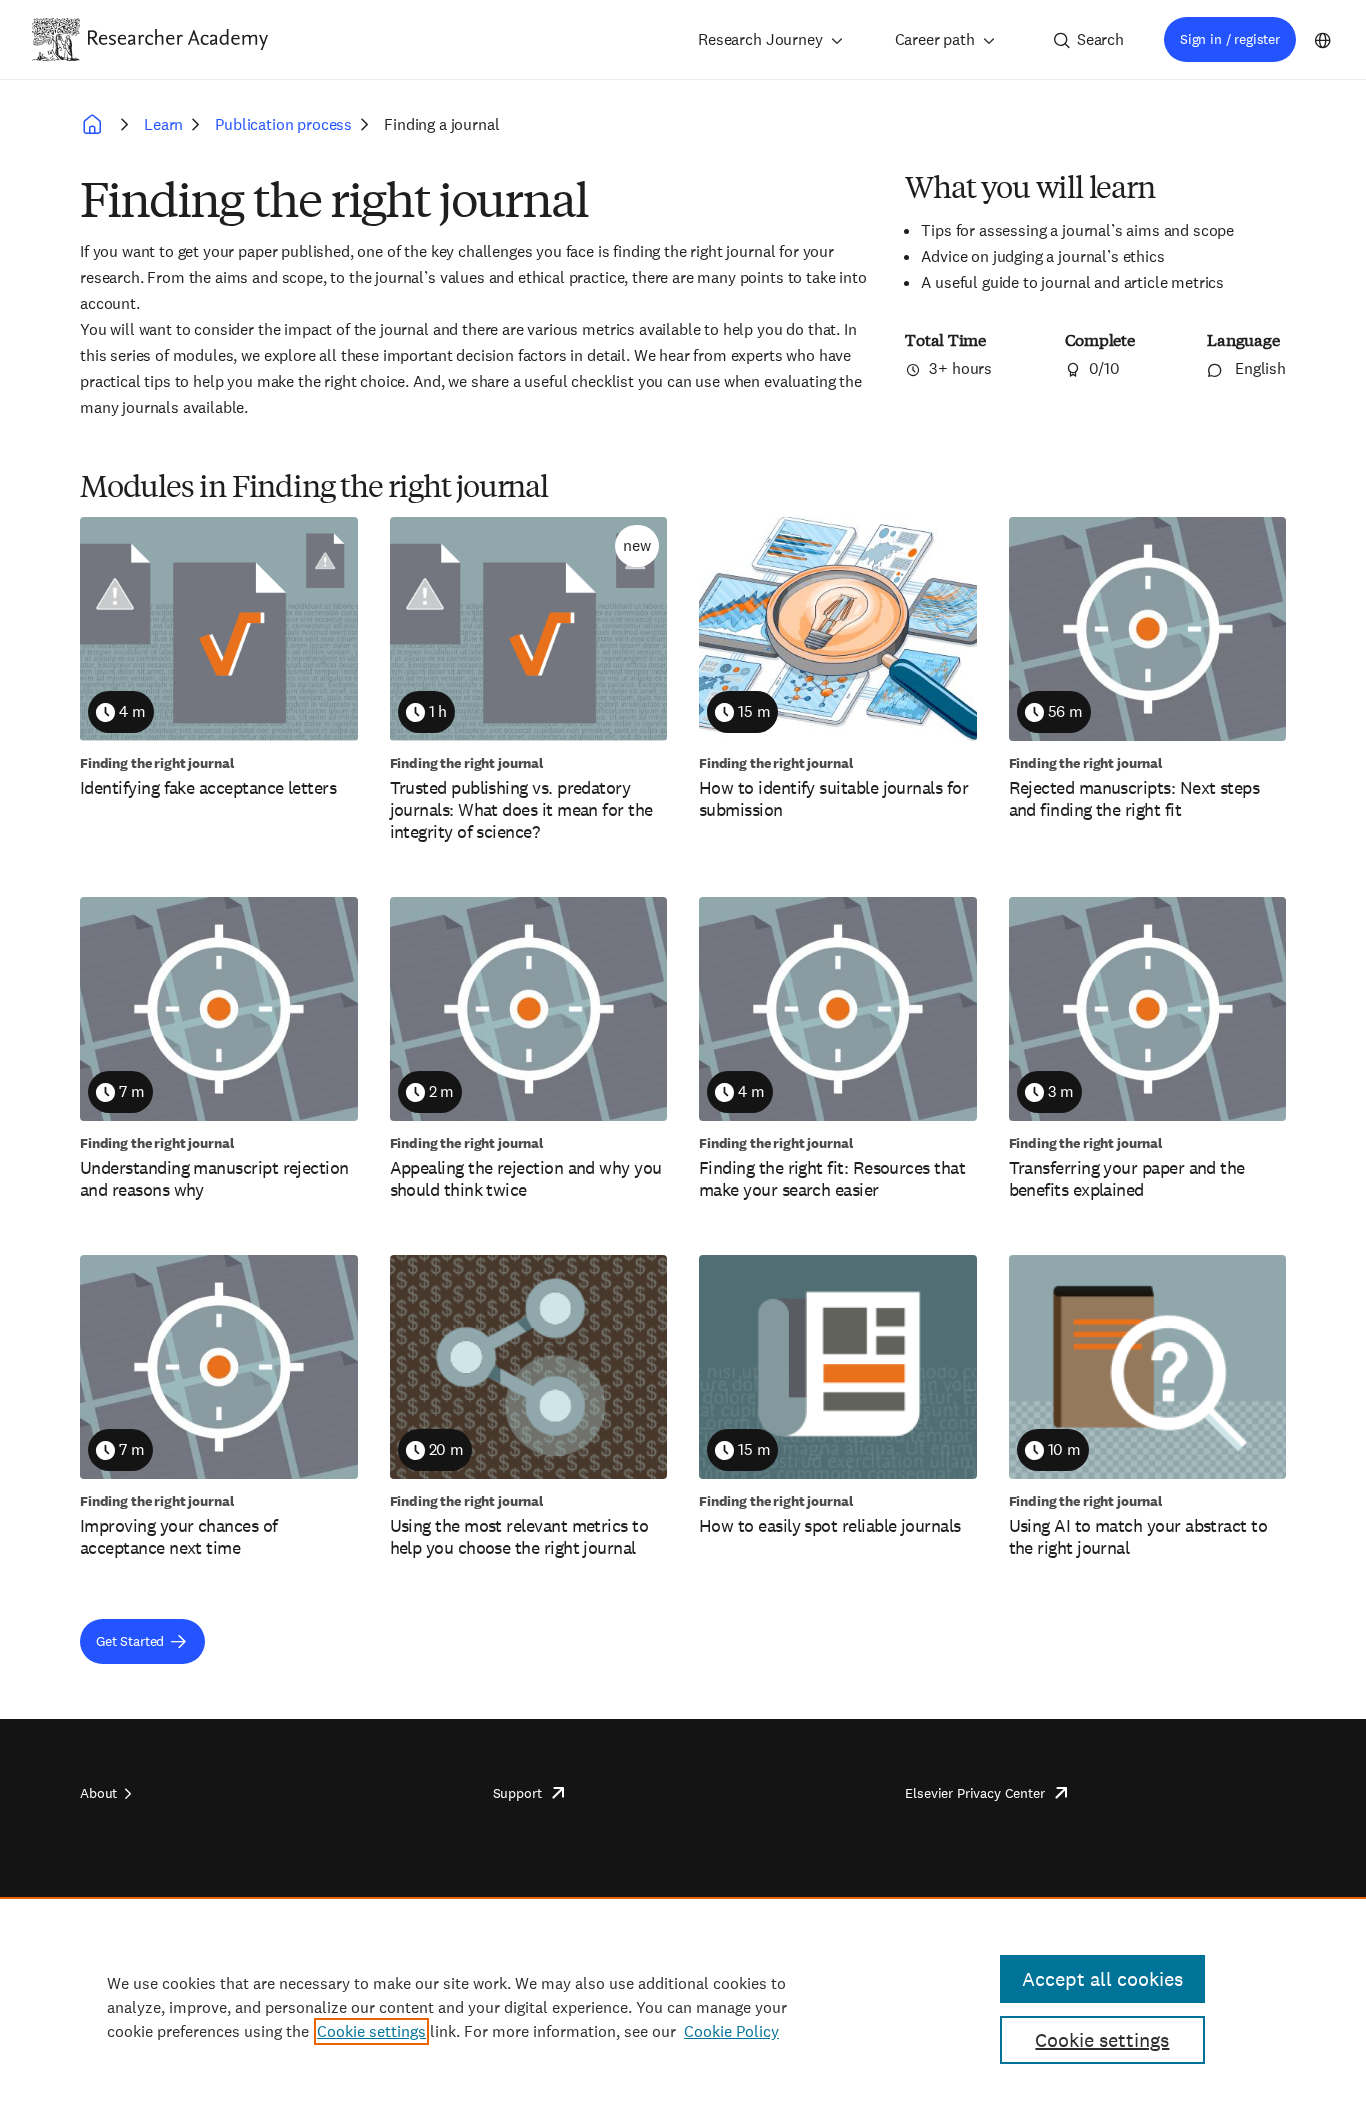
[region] (683, 2007)
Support (517, 1793)
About (98, 1793)
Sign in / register (1230, 39)
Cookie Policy (731, 2031)
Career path (935, 39)
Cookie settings (371, 2031)
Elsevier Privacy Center (974, 1793)
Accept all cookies (1102, 1979)
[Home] (178, 39)
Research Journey (760, 39)
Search (1100, 39)
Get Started (130, 1641)
